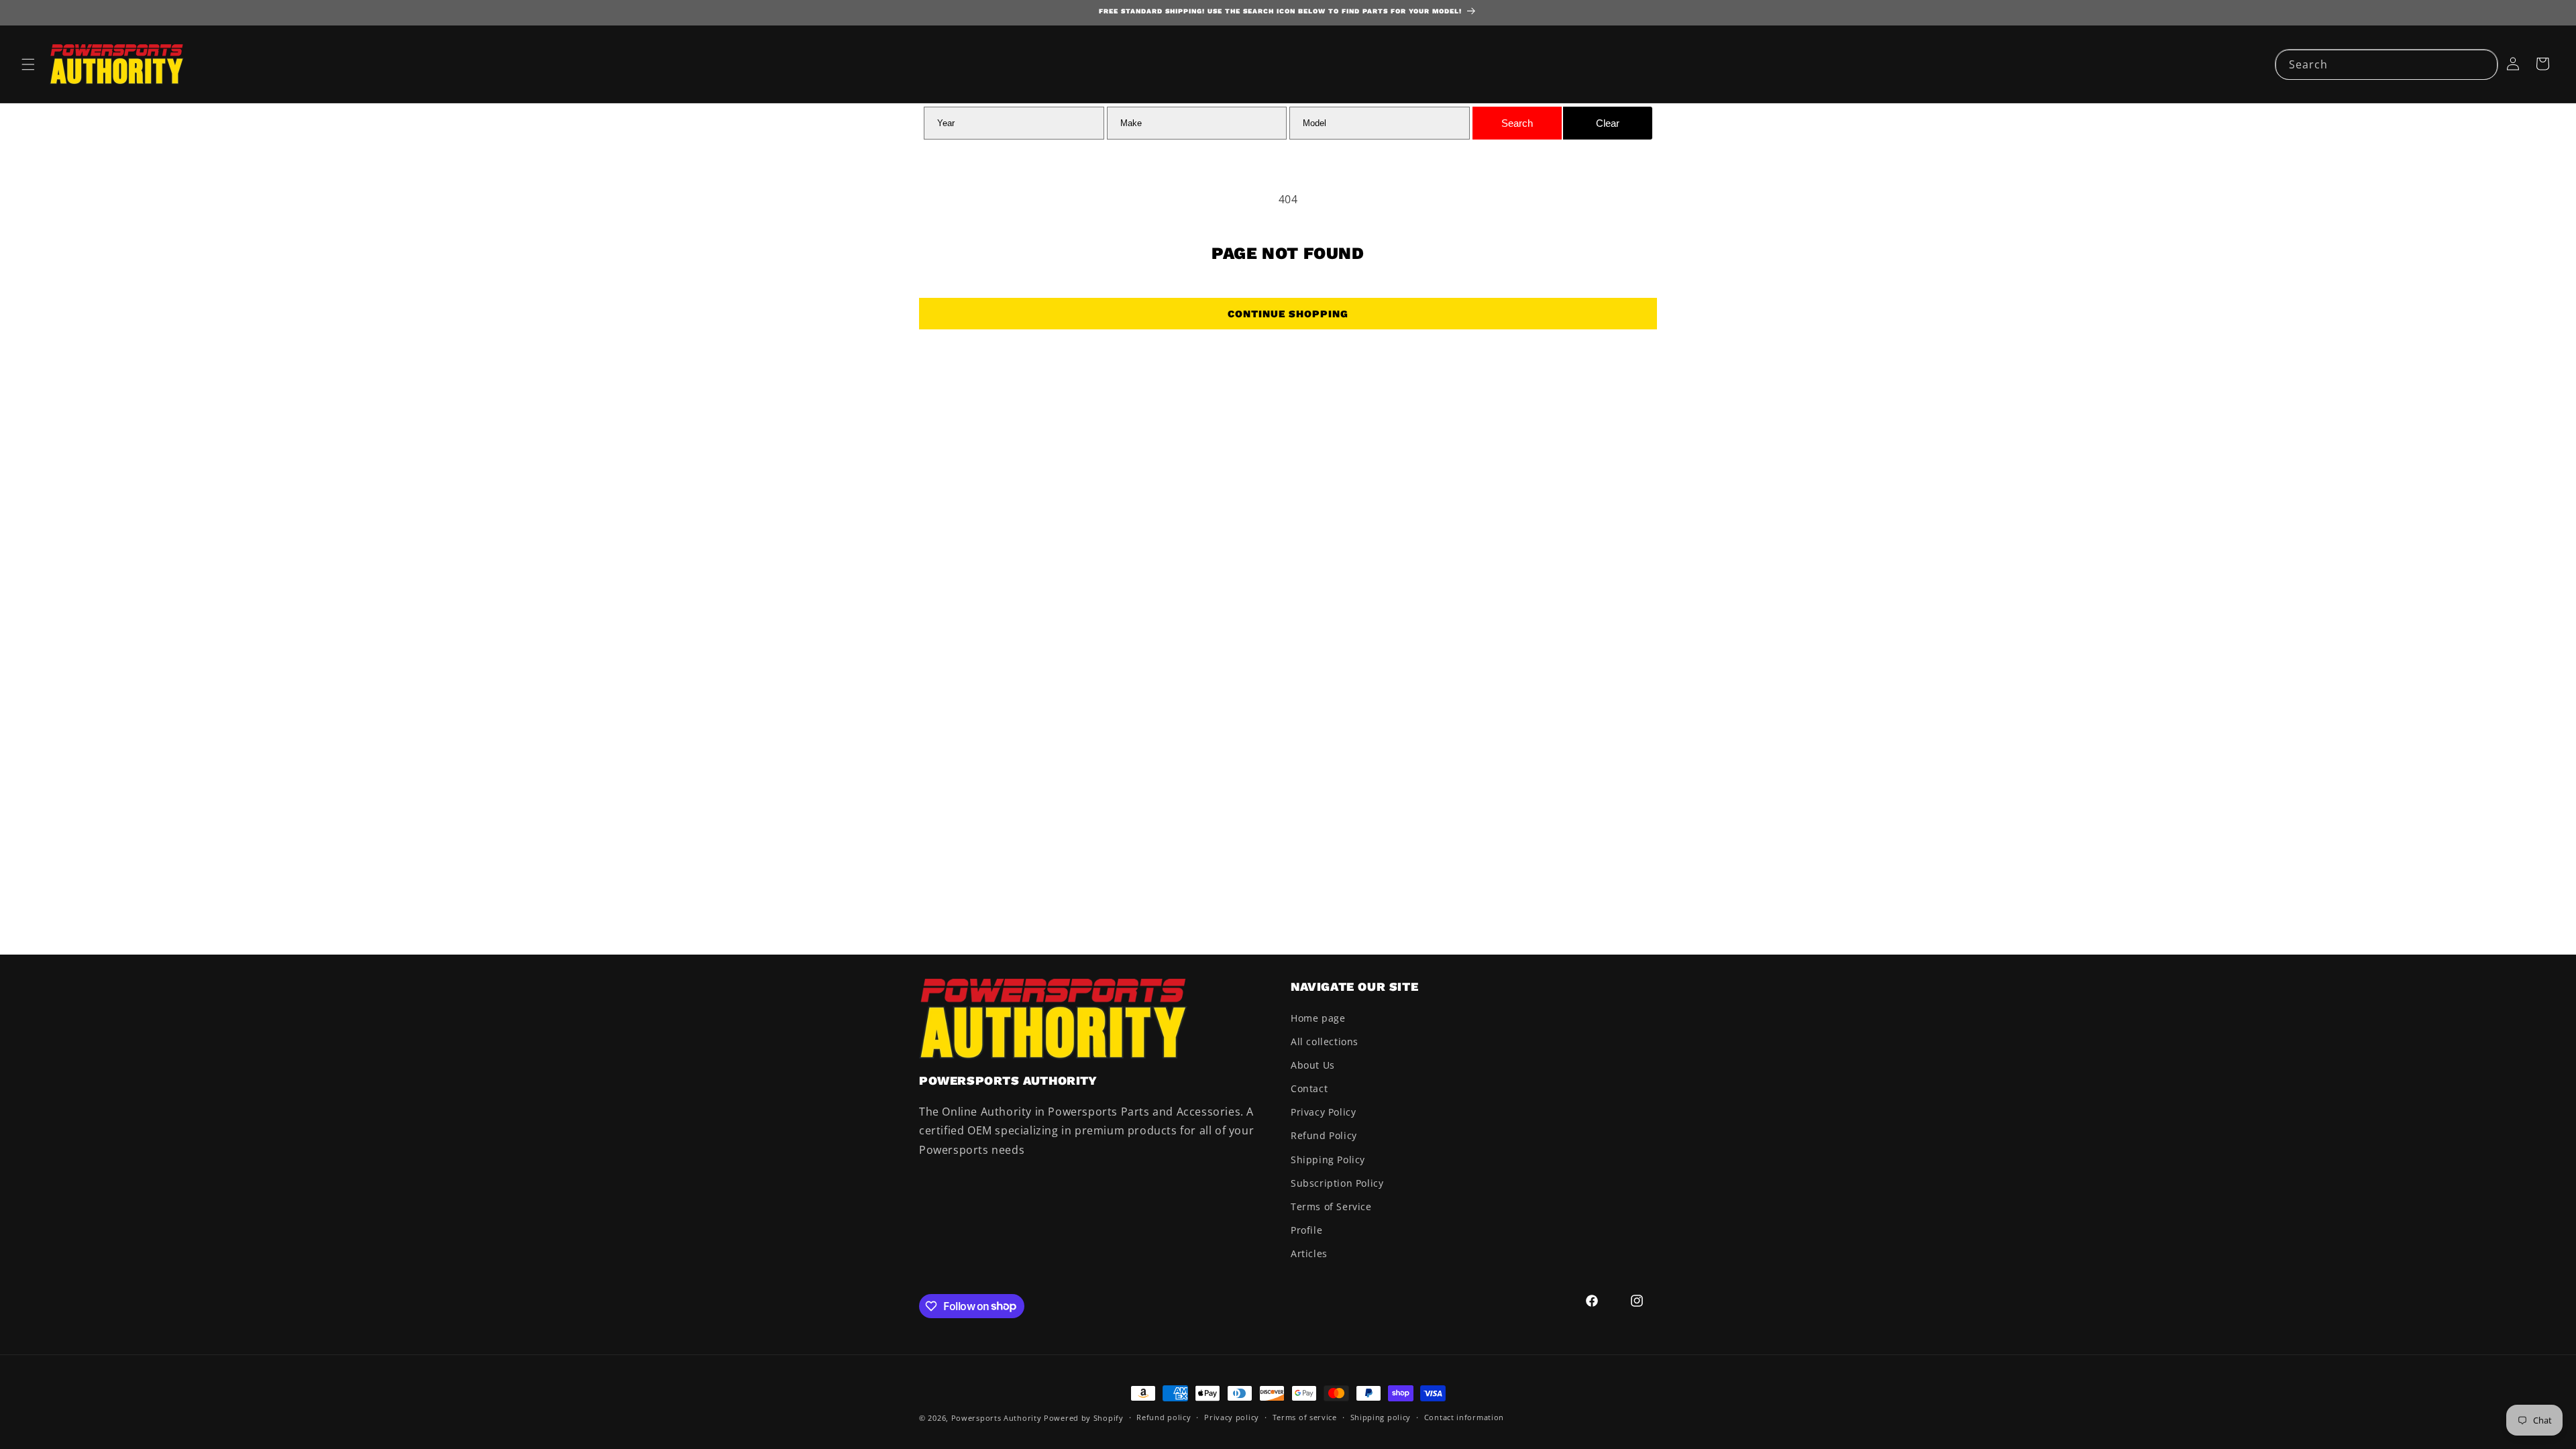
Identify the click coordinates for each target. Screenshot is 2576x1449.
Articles (1309, 1253)
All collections (1325, 1041)
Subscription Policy (1337, 1183)
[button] (28, 64)
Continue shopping (1288, 314)
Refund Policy (1324, 1135)
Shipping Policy (1328, 1160)
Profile (1306, 1230)
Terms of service (1305, 1417)
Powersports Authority (997, 1418)
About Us (1313, 1065)
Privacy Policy (1323, 1112)
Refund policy (1164, 1417)
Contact (1309, 1088)
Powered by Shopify (1084, 1418)
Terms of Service (1331, 1206)
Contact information (1464, 1417)
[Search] (2483, 64)
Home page (1318, 1018)
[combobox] (2386, 65)
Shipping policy (1381, 1417)
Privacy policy (1232, 1417)
